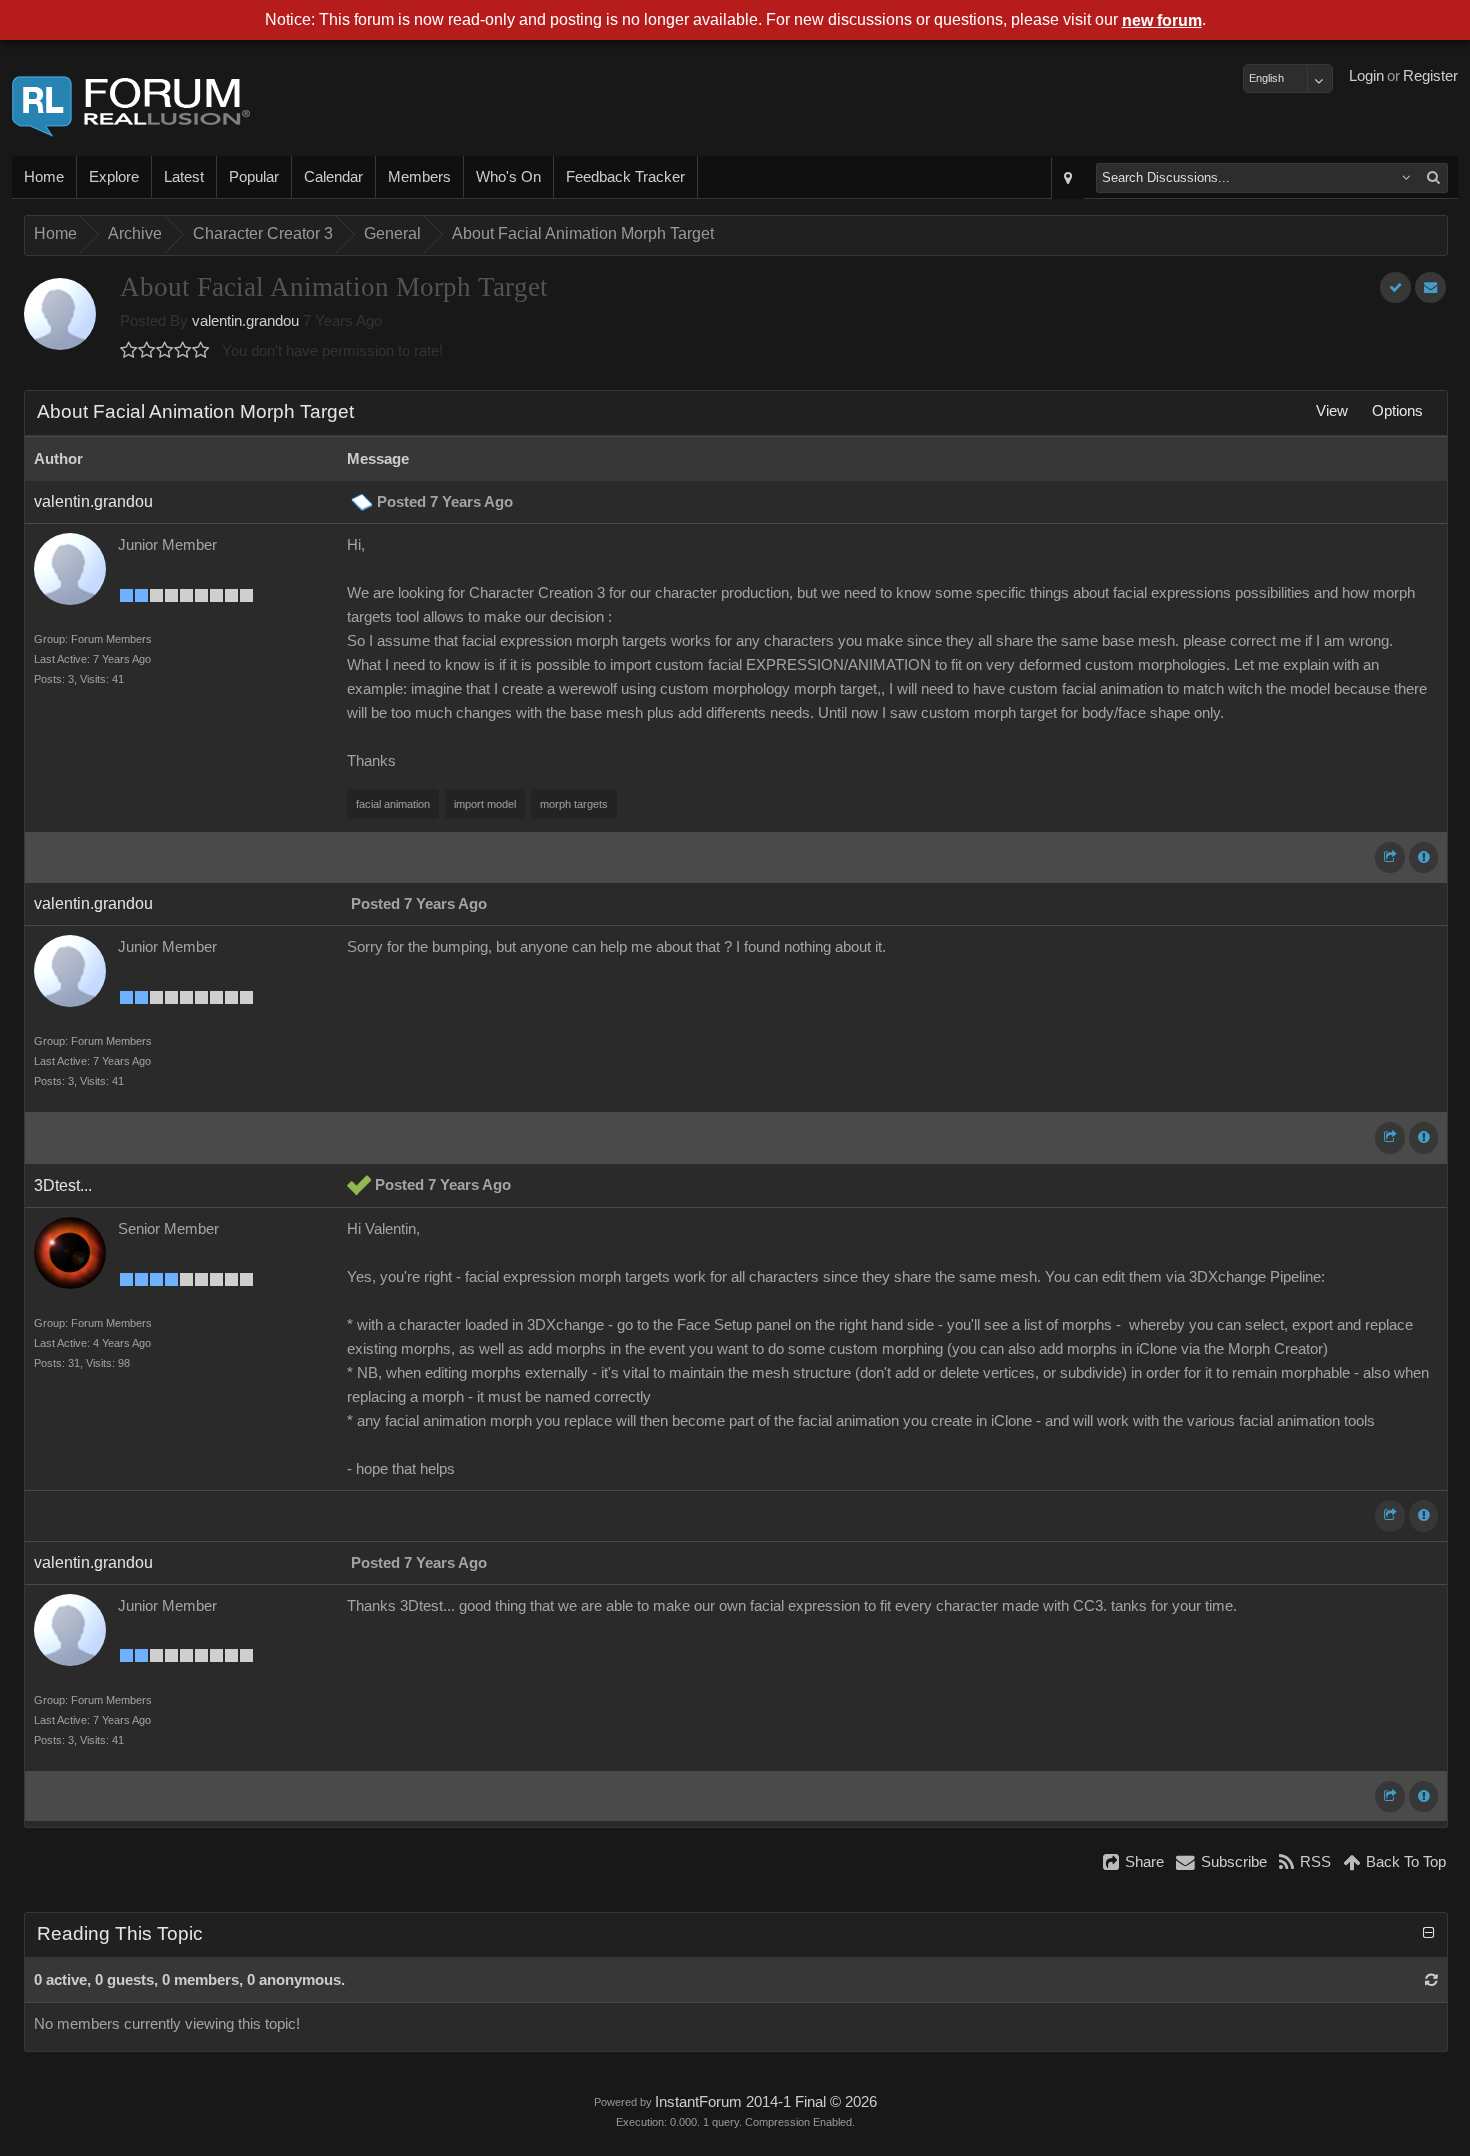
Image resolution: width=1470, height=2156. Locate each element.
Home (44, 177)
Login (1366, 76)
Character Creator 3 (263, 233)
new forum (1162, 20)
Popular (254, 177)
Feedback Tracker (625, 177)
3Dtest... (63, 1185)
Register (1430, 76)
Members (419, 177)
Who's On (508, 177)
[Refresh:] (1431, 1980)
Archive (135, 233)
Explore (114, 177)
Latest (184, 177)
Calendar (333, 177)
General (392, 233)
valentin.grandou (245, 321)
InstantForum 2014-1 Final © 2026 (766, 2102)
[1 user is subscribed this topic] (1430, 287)
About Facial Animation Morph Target (583, 233)
